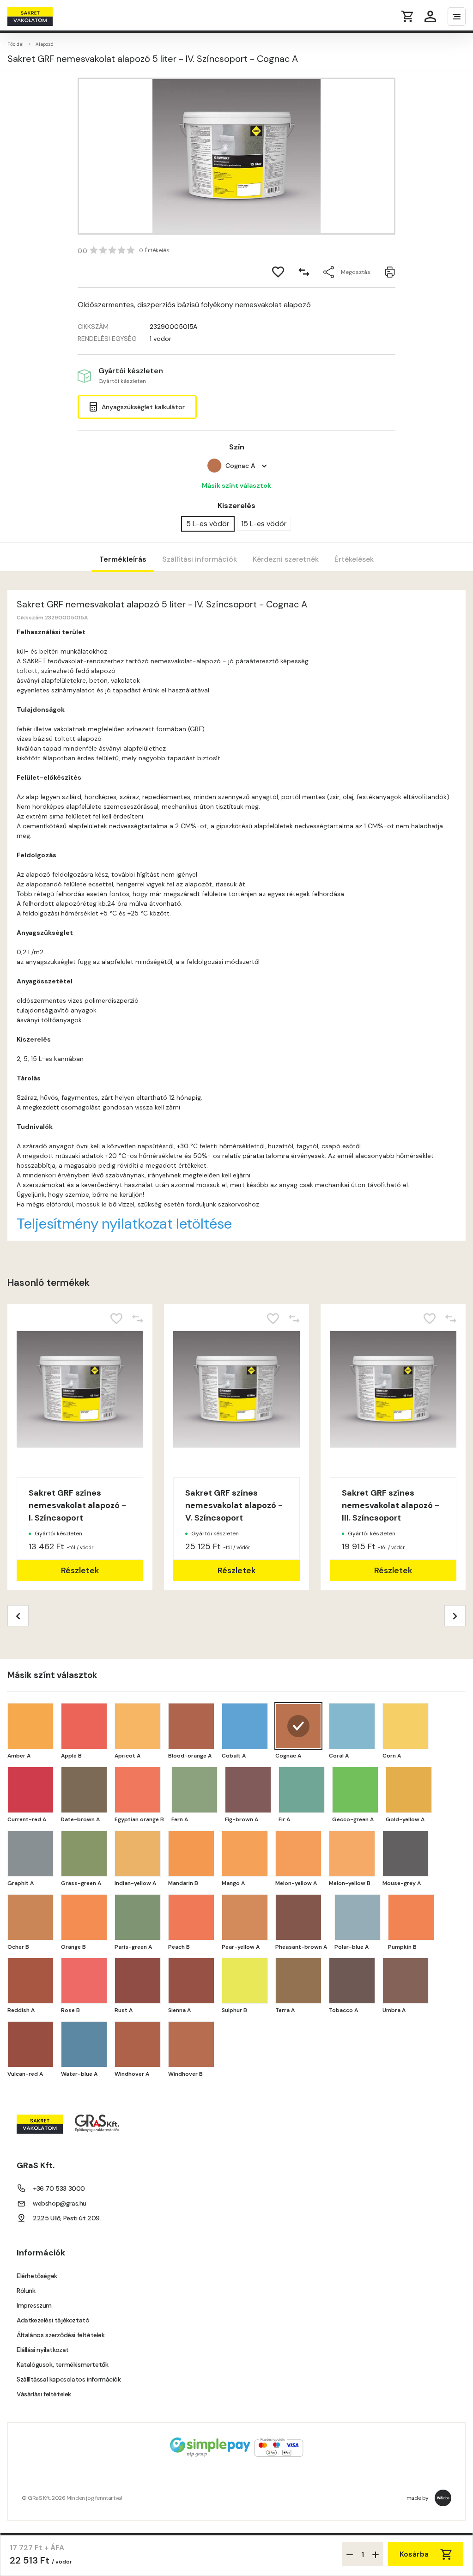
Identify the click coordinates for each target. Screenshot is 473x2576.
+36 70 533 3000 (59, 2188)
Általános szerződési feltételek (61, 2335)
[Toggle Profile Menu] (430, 16)
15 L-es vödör (264, 524)
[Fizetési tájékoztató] (236, 2448)
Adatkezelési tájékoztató (53, 2320)
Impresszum (34, 2305)
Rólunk (26, 2291)
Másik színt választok (236, 485)
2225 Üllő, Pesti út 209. (67, 2218)
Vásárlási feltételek (44, 2394)
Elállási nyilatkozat (43, 2350)
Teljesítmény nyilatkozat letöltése (124, 1224)
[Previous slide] (18, 1616)
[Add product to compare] (304, 272)
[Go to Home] (43, 16)
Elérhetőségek (37, 2276)
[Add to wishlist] (278, 272)
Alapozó (44, 44)
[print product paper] (390, 272)
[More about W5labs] (443, 2498)
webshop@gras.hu (60, 2203)
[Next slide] (455, 1616)
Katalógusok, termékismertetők (62, 2364)
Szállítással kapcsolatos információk (69, 2379)
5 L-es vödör (208, 524)
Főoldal (15, 44)
